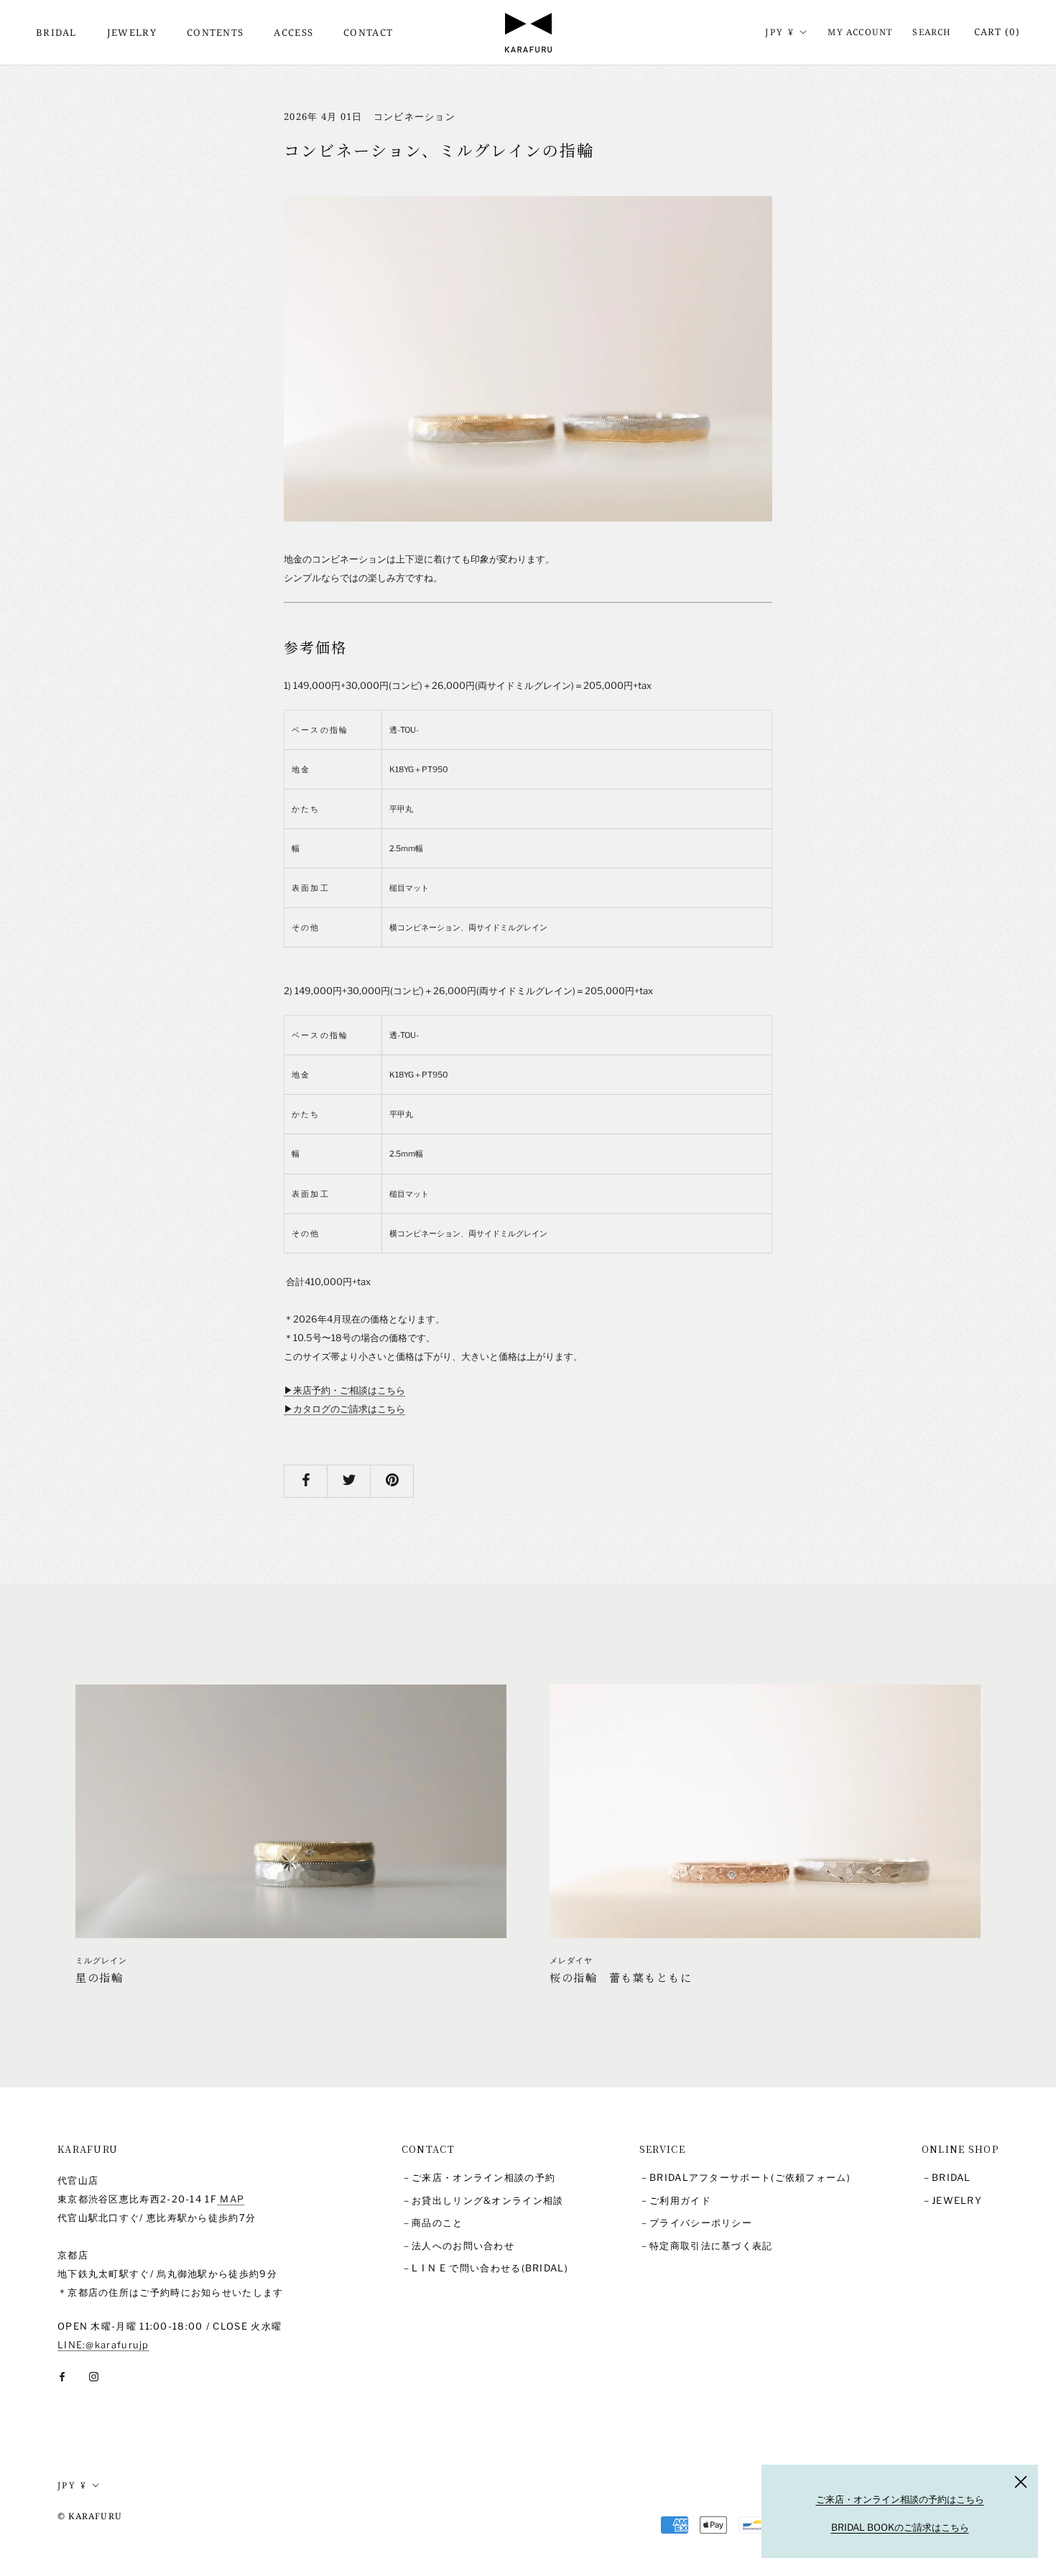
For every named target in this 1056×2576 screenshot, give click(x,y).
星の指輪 (99, 1977)
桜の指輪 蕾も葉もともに (621, 1977)
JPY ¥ (780, 32)
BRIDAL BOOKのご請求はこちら (900, 2527)
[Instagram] (94, 2376)
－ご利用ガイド (675, 2200)
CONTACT (368, 32)
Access (293, 32)
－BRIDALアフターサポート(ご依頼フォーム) (745, 2177)
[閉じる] (1021, 2482)
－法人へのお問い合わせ (458, 2246)
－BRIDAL (946, 2177)
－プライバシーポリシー (696, 2223)
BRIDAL (56, 32)
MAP (231, 2199)
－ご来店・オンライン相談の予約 (479, 2177)
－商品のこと (432, 2223)
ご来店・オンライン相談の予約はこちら (900, 2499)
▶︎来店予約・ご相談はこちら (344, 1390)
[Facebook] (62, 2376)
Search (932, 32)
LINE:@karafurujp (103, 2345)
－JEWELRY (952, 2200)
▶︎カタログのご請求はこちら (344, 1409)
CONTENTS (215, 32)
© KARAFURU (90, 2516)
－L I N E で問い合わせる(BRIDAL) (485, 2268)
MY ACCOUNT (860, 32)
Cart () (997, 32)
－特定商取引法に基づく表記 (706, 2246)
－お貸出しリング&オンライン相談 (483, 2200)
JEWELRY (132, 32)
